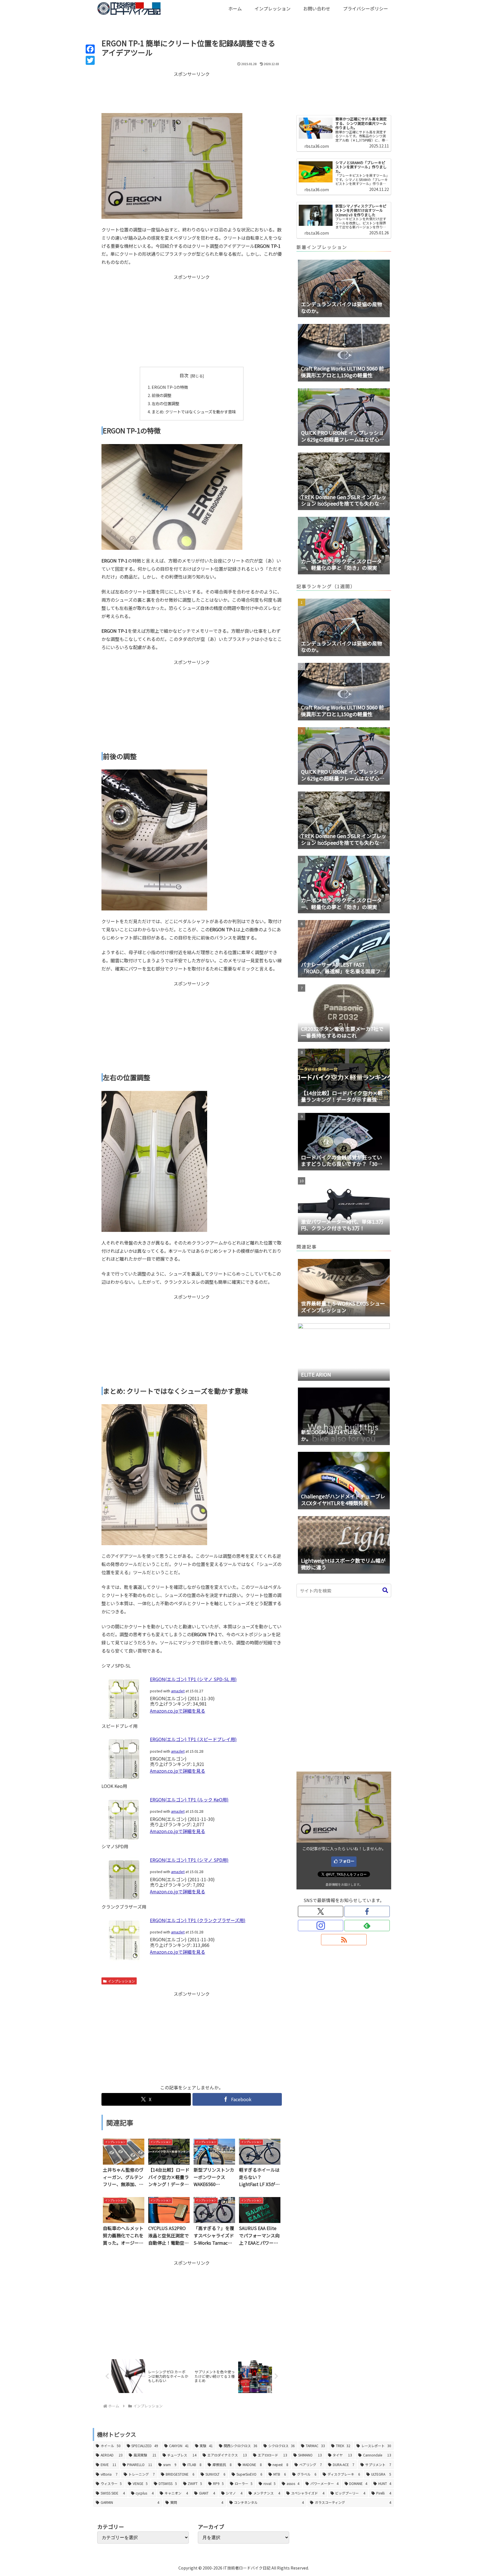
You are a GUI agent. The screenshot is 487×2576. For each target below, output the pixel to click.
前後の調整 (161, 395)
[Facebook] (90, 49)
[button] (385, 1590)
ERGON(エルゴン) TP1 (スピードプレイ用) (193, 1739)
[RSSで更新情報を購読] (344, 1940)
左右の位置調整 (165, 403)
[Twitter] (90, 60)
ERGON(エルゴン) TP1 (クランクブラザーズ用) (198, 1920)
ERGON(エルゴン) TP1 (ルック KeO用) (189, 1799)
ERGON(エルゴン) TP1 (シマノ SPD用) (189, 1860)
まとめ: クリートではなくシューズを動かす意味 (194, 412)
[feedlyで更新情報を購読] (367, 1926)
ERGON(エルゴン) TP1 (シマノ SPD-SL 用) (193, 1679)
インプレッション (121, 1981)
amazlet (178, 1691)
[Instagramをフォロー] (321, 1926)
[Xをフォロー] (321, 1911)
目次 (184, 375)
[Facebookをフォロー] (367, 1911)
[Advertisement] (192, 92)
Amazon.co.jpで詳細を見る (178, 1711)
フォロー (347, 1861)
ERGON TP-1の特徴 (170, 387)
